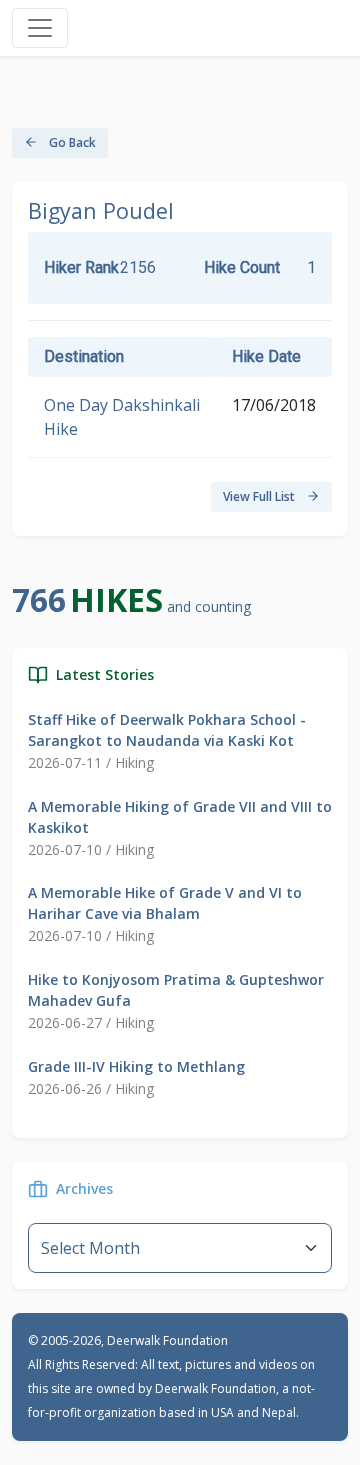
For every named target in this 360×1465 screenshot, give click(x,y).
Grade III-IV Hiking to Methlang (136, 1066)
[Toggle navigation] (40, 28)
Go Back (71, 142)
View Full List (260, 496)
